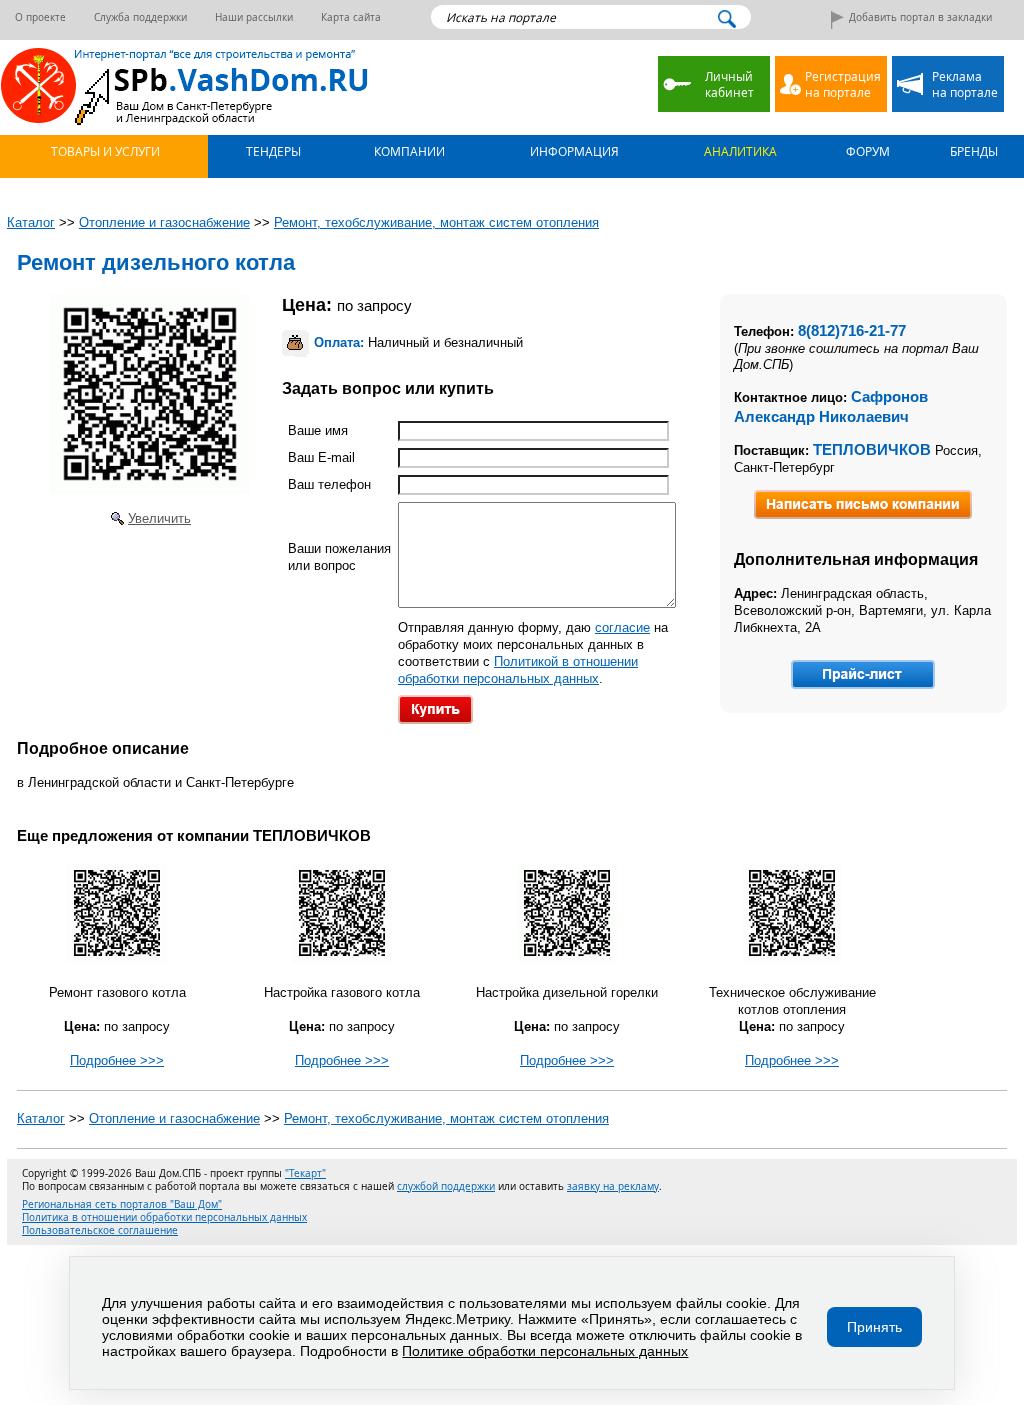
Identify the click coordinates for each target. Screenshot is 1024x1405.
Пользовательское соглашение (100, 1230)
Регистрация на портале (843, 84)
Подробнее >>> (117, 1060)
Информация (573, 151)
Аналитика (739, 151)
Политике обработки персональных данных (545, 1351)
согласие (622, 627)
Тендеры (272, 151)
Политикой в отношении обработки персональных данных (518, 670)
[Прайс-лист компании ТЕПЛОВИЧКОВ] (863, 674)
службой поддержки (446, 1186)
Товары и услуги (104, 151)
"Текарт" (305, 1173)
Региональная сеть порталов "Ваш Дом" (122, 1204)
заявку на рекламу (613, 1186)
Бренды (972, 151)
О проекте (40, 17)
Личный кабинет (729, 84)
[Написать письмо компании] (863, 504)
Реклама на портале (965, 84)
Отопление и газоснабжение (174, 1118)
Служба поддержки (140, 17)
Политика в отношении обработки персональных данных (164, 1217)
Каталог (41, 1118)
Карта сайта (351, 17)
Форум (866, 151)
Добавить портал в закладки (920, 17)
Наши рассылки (254, 17)
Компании (408, 151)
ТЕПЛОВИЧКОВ (872, 449)
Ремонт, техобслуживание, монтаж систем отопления (446, 1118)
